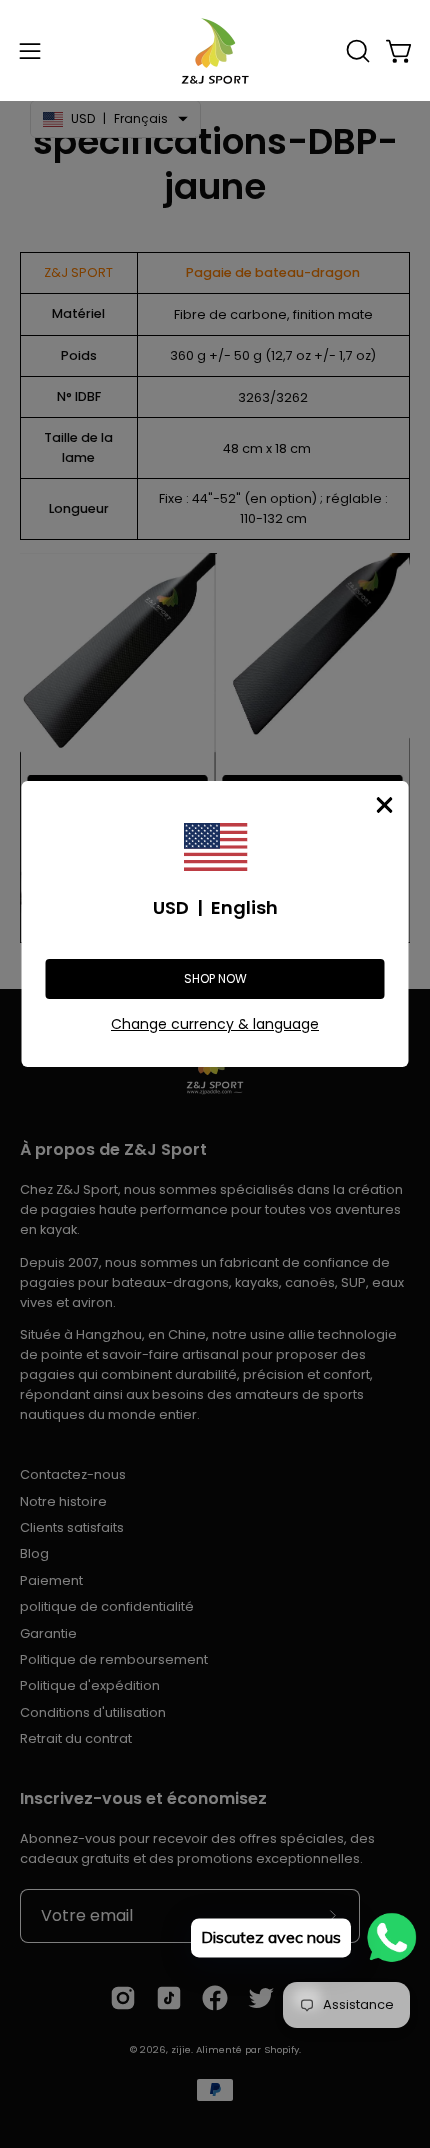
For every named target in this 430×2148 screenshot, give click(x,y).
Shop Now (215, 978)
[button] (356, 51)
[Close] (385, 805)
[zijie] (215, 50)
